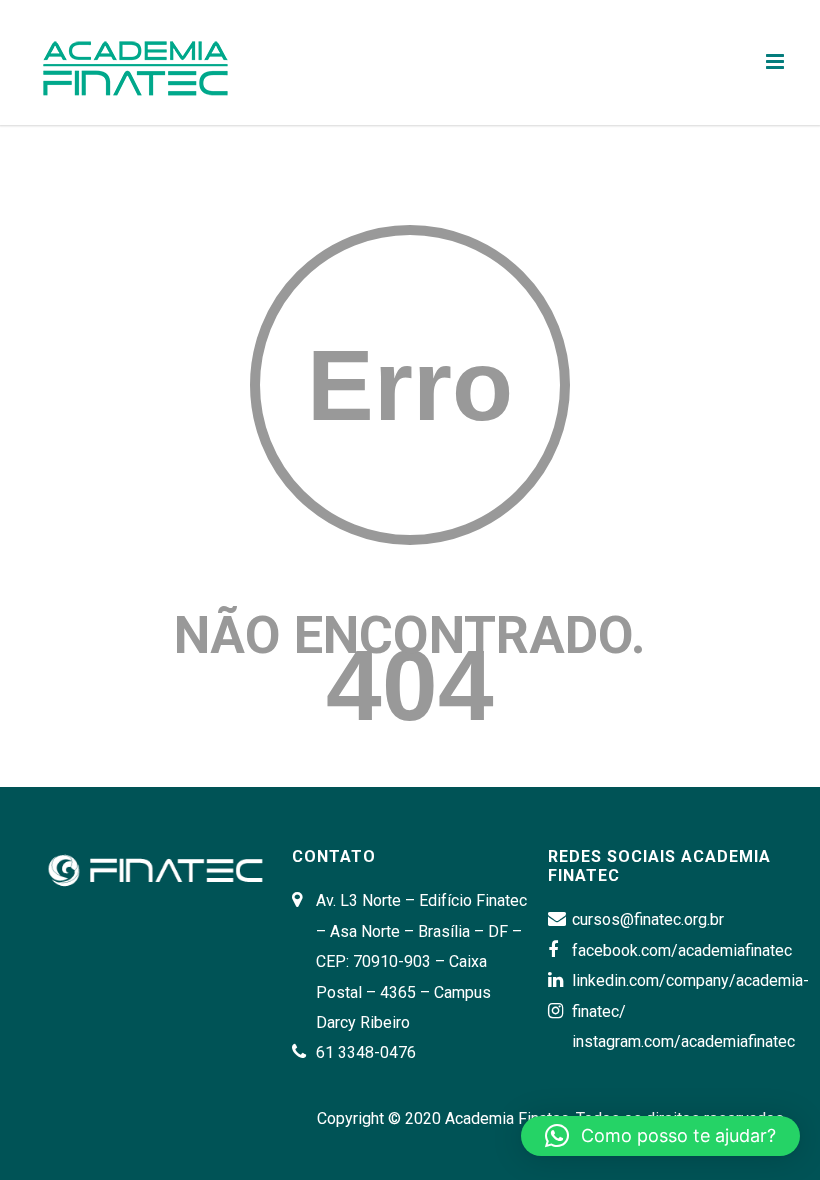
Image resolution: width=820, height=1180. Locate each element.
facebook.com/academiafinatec (682, 950)
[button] (660, 1136)
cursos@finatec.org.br (648, 919)
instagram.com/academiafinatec (683, 1041)
